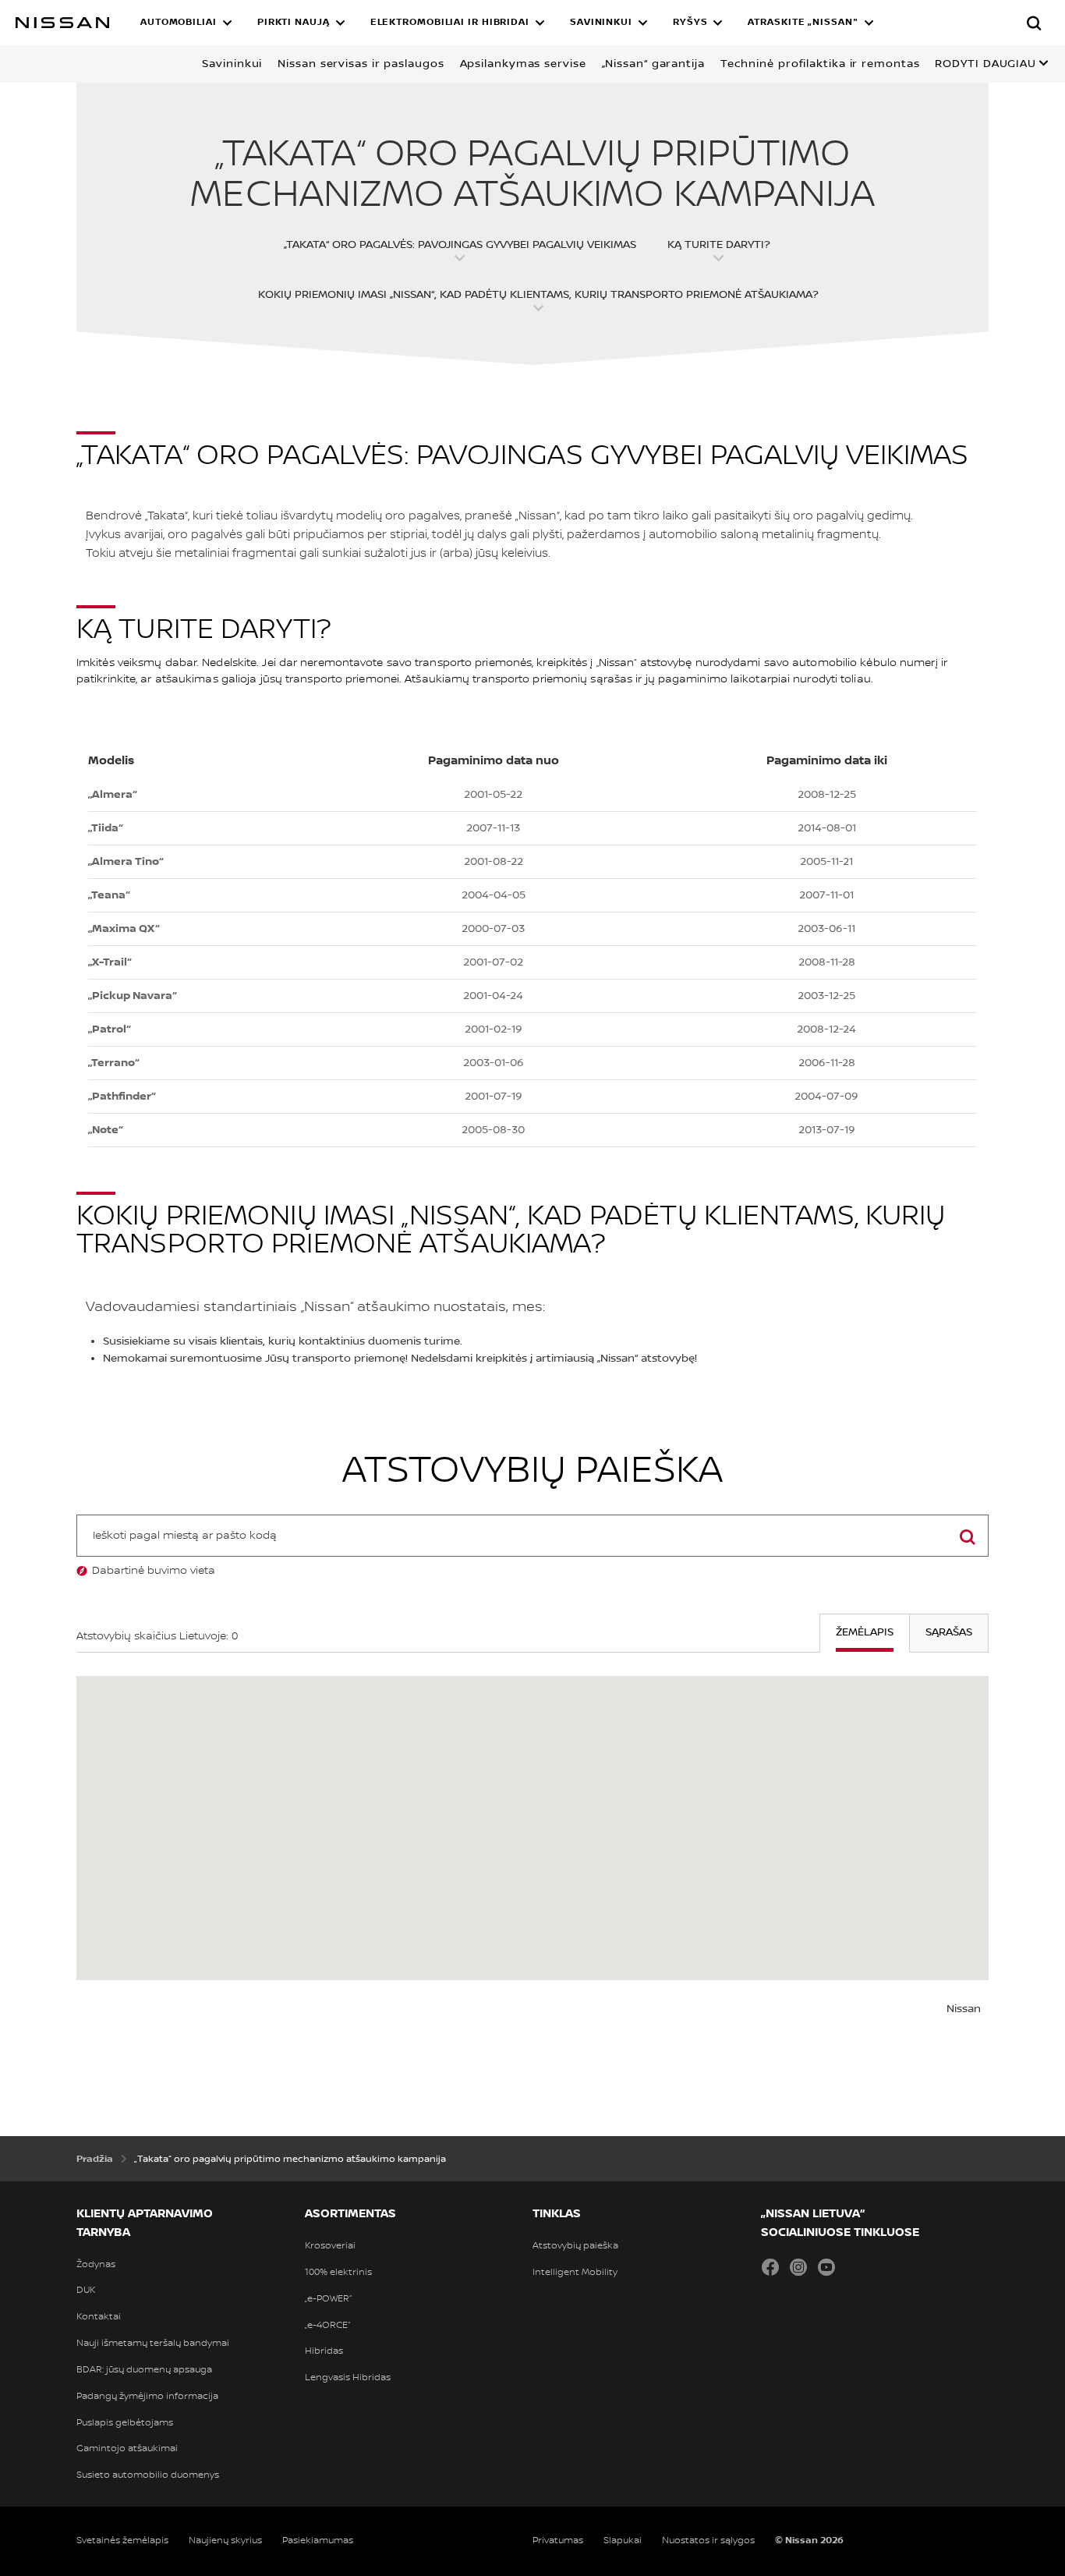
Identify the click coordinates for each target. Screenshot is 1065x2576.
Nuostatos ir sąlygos (708, 2541)
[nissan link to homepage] (62, 23)
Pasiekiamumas (318, 2541)
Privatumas (558, 2541)
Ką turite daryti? (719, 245)
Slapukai (623, 2541)
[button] (186, 23)
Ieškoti (967, 1556)
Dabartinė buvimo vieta (154, 1571)
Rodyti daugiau (985, 64)
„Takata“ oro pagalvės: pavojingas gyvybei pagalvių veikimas (460, 245)
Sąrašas (949, 1632)
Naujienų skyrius (225, 2541)
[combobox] (532, 1536)
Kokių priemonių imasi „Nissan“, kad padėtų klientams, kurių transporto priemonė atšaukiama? (538, 295)
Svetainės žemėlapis (122, 2541)
